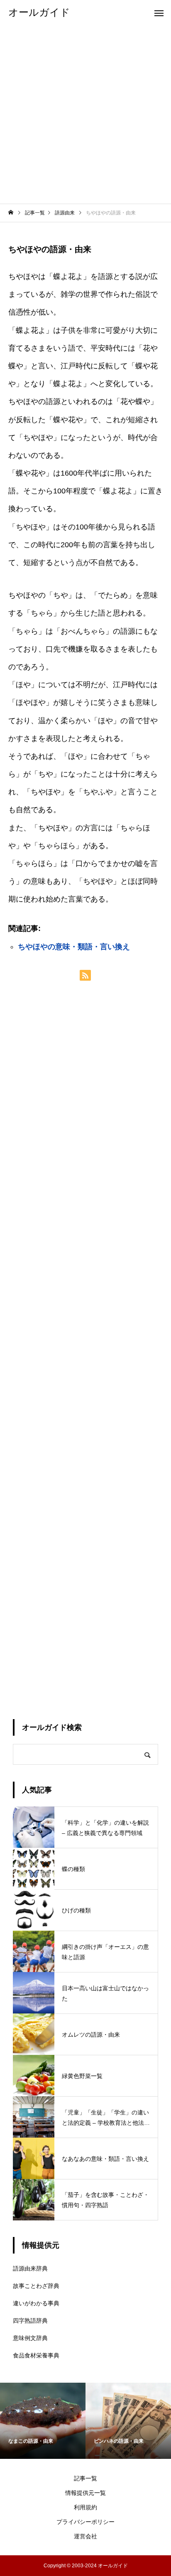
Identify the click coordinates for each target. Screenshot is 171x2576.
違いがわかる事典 (36, 2303)
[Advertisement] (85, 114)
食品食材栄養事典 (36, 2355)
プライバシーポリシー (85, 2522)
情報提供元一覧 (85, 2493)
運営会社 (85, 2536)
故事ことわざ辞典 (36, 2286)
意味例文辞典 (30, 2338)
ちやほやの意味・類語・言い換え (74, 947)
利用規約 (85, 2507)
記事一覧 (85, 2478)
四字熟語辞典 (30, 2321)
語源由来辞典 (30, 2268)
